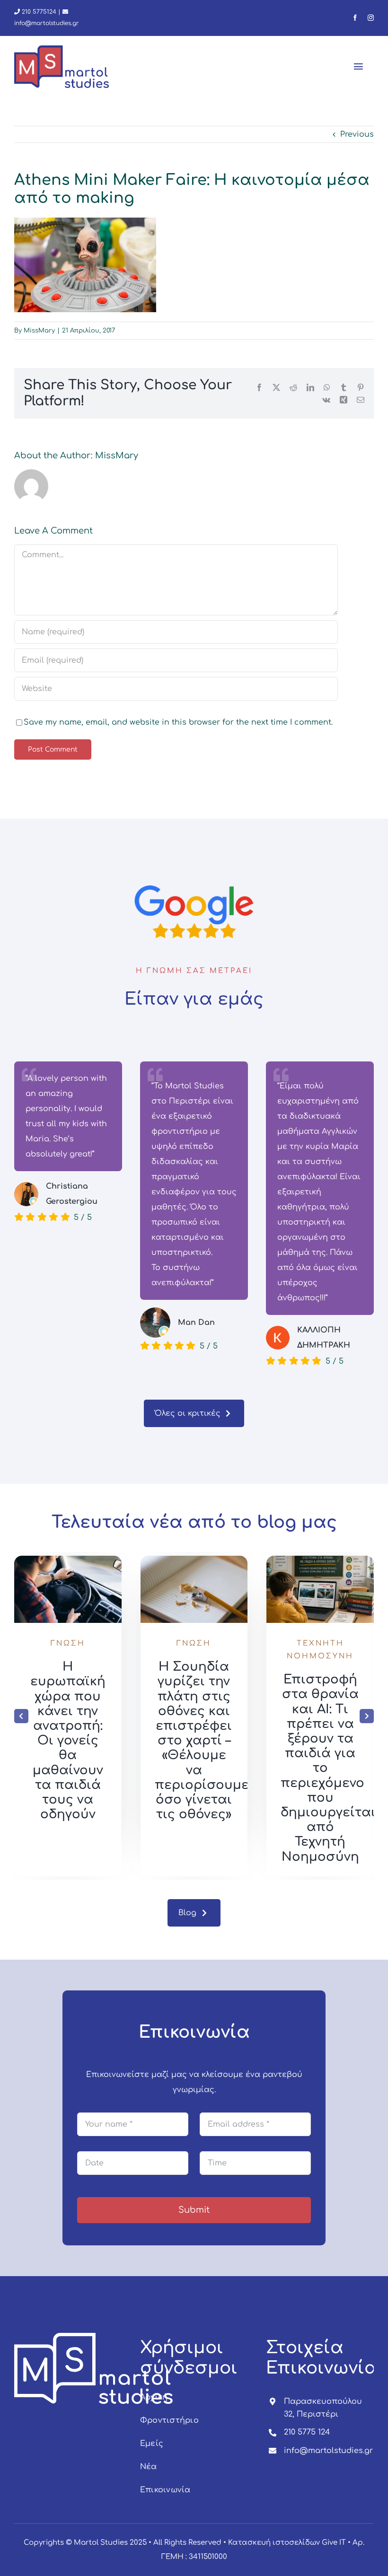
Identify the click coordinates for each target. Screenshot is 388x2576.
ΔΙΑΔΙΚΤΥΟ (68, 1656)
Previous (357, 134)
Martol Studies (101, 2543)
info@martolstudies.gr (328, 2451)
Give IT (334, 2543)
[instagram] (371, 18)
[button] (21, 1716)
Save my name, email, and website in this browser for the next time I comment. (178, 722)
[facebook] (355, 18)
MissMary (39, 331)
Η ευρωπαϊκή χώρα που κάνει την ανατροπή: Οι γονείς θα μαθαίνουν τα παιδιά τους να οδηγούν (194, 1740)
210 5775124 (38, 12)
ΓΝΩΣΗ (66, 1643)
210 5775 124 (307, 2432)
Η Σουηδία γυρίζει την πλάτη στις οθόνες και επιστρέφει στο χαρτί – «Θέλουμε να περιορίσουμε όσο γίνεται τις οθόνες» (328, 1740)
